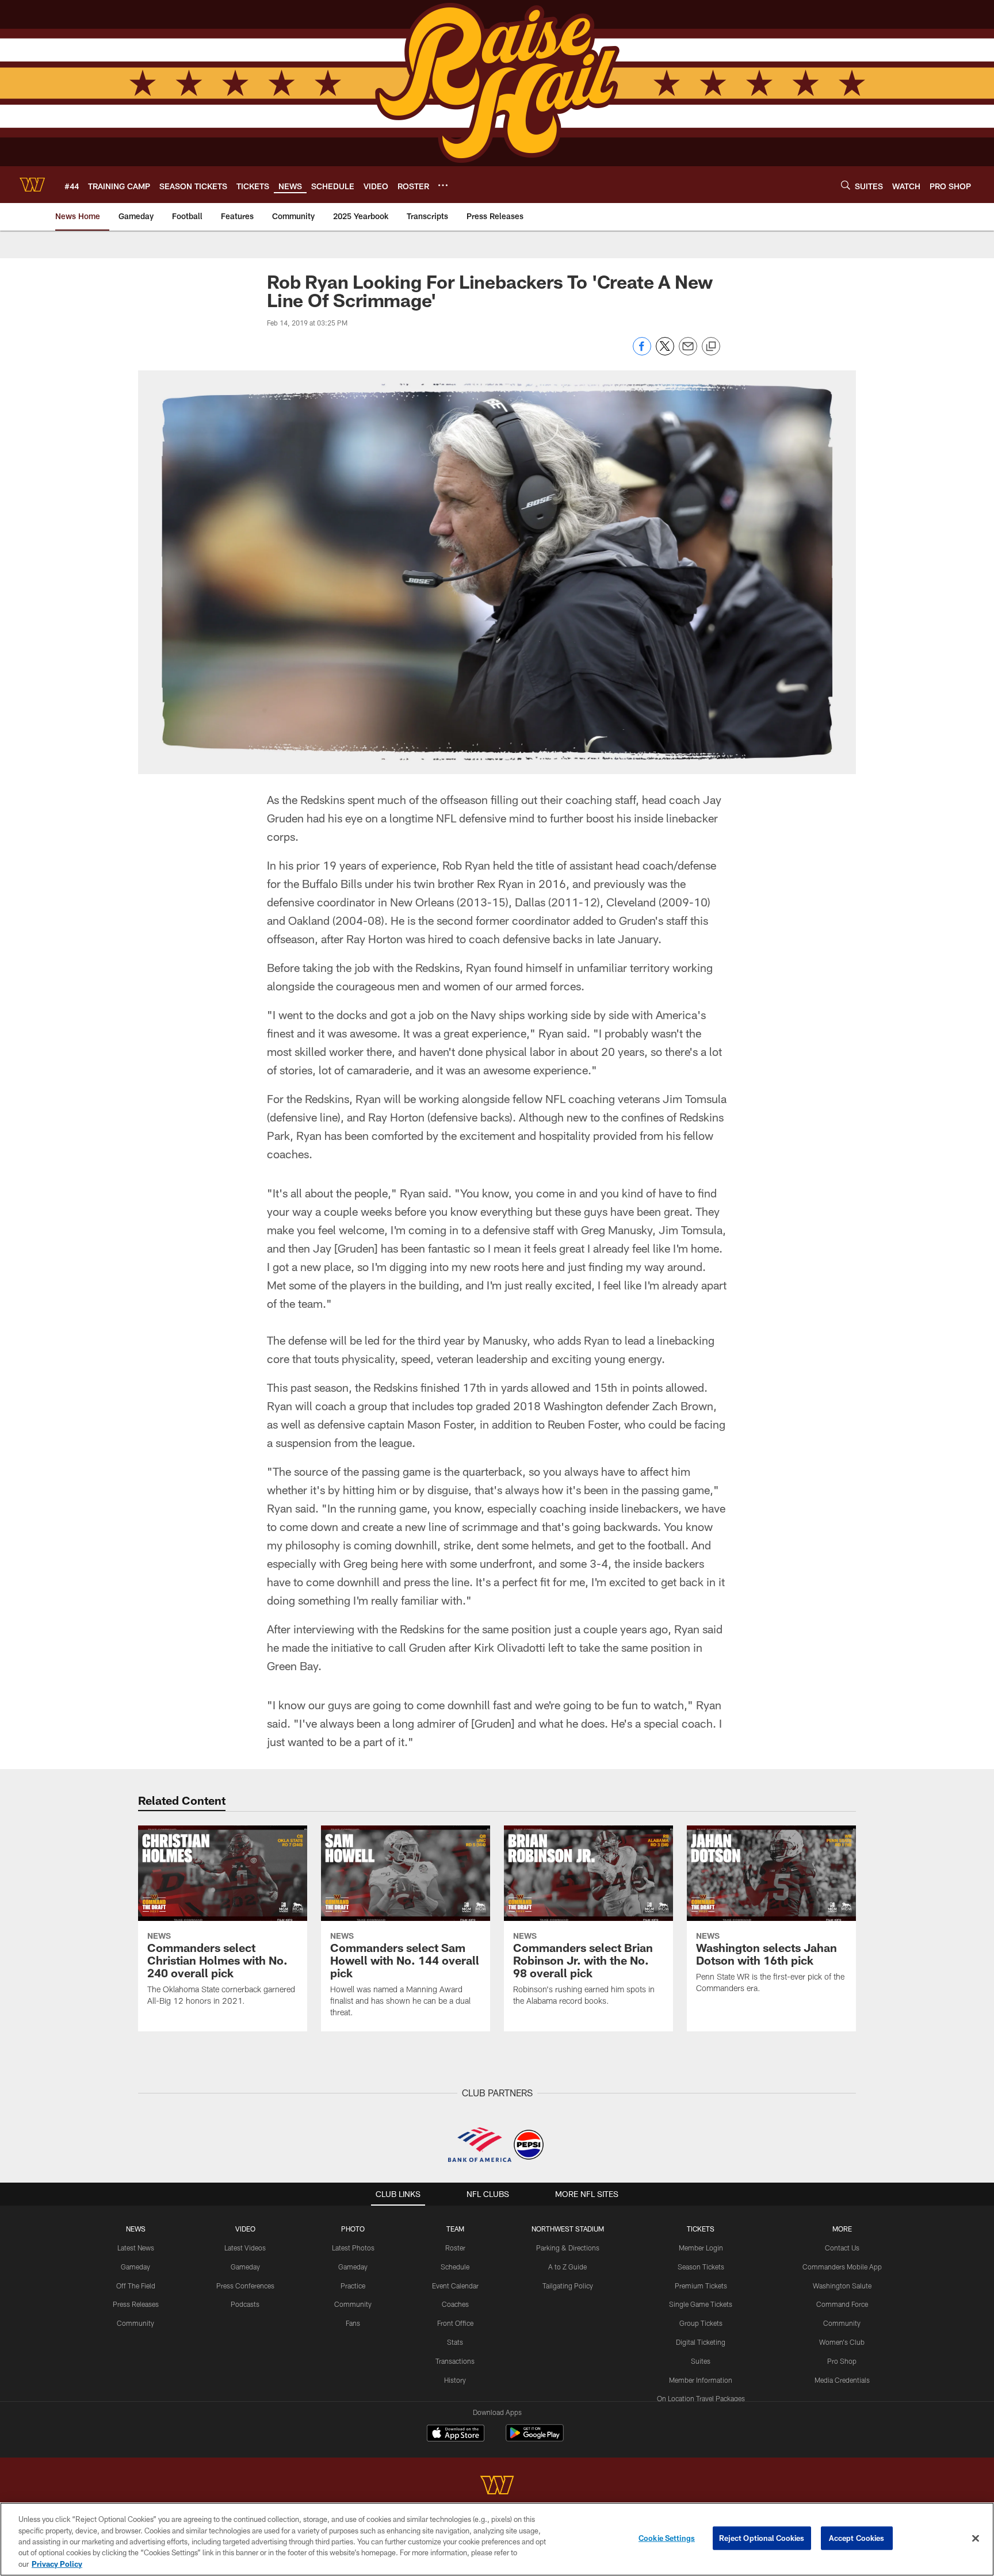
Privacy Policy (57, 2564)
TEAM (455, 2229)
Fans (353, 2323)
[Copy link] (711, 347)
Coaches (455, 2304)
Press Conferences (245, 2286)
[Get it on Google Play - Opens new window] (535, 2439)
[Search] (846, 185)
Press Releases (136, 2304)
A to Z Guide (567, 2267)
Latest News (136, 2248)
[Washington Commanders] (497, 2487)
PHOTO (353, 2229)
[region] (497, 2539)
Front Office (455, 2323)
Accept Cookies (857, 2538)
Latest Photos (353, 2248)
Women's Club (842, 2342)
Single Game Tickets (701, 2304)
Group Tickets (701, 2323)
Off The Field (136, 2286)
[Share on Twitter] (665, 352)
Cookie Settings (667, 2538)
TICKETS (701, 2229)
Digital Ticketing (701, 2342)
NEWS (136, 2229)
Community (135, 2323)
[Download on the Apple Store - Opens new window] (456, 2435)
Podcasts (245, 2304)
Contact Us (842, 2248)
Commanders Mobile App (842, 2267)
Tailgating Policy (568, 2286)
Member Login (701, 2248)
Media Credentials (842, 2380)
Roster (455, 2248)
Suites (701, 2361)
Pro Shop (842, 2361)
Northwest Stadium (568, 2229)
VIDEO (245, 2229)
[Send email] (688, 352)
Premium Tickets (701, 2286)
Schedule (455, 2267)
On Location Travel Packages (701, 2398)
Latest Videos (245, 2248)
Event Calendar (455, 2286)
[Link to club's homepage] (32, 185)
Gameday (135, 2267)
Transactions (455, 2361)
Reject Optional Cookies (762, 2538)
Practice (353, 2286)
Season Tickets (701, 2267)
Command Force (842, 2304)
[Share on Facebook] (642, 352)
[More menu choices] (443, 185)
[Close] (976, 2539)
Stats (455, 2342)
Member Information (701, 2380)
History (455, 2380)
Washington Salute (842, 2286)
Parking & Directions (568, 2248)
